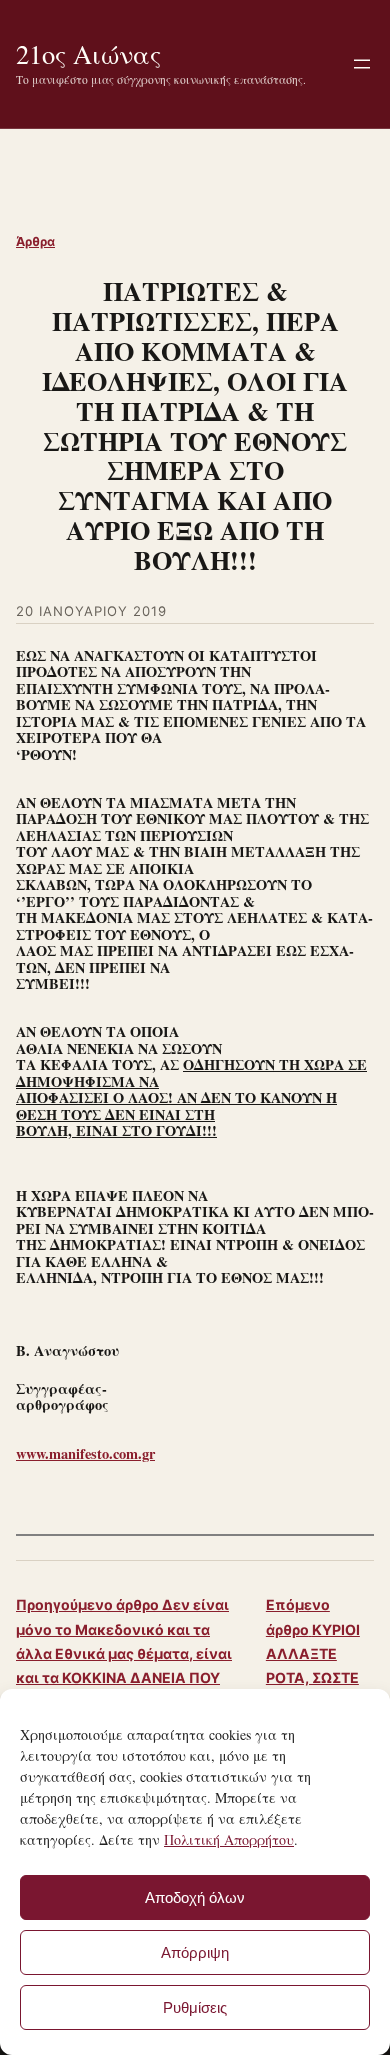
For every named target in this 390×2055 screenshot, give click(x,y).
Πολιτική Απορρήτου (229, 1839)
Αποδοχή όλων (195, 1897)
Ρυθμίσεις (195, 2007)
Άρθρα (35, 241)
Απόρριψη (195, 1952)
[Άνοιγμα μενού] (362, 64)
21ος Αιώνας (88, 53)
